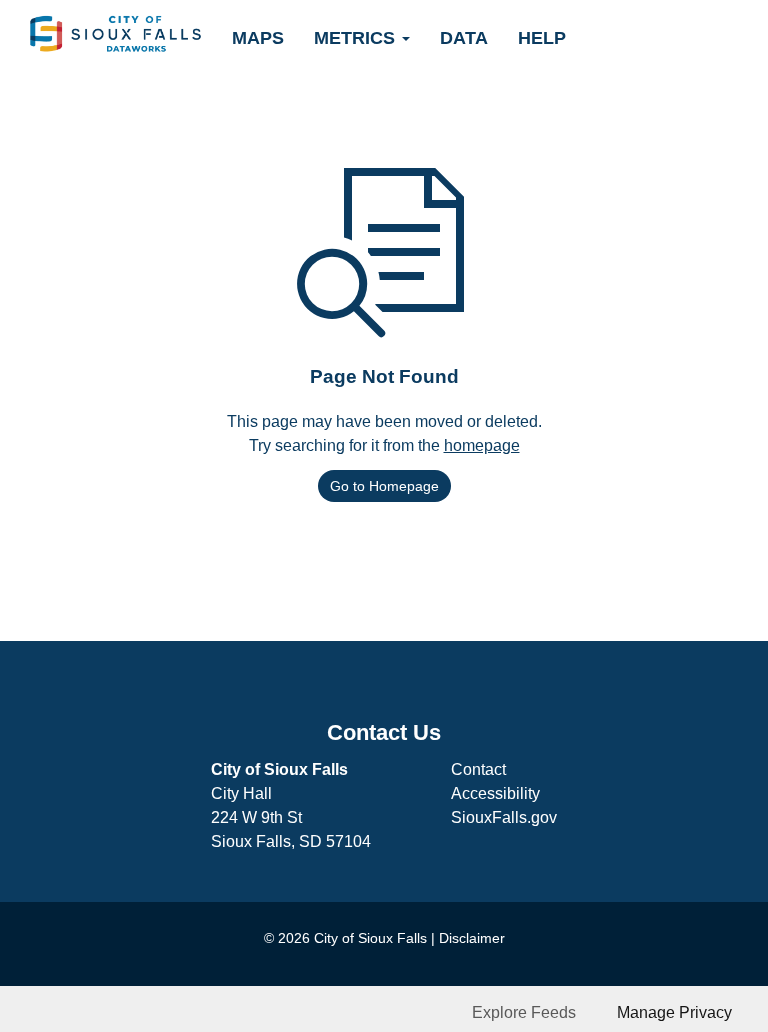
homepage (482, 445)
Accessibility (495, 793)
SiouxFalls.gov (504, 817)
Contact (478, 769)
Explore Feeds (524, 1012)
